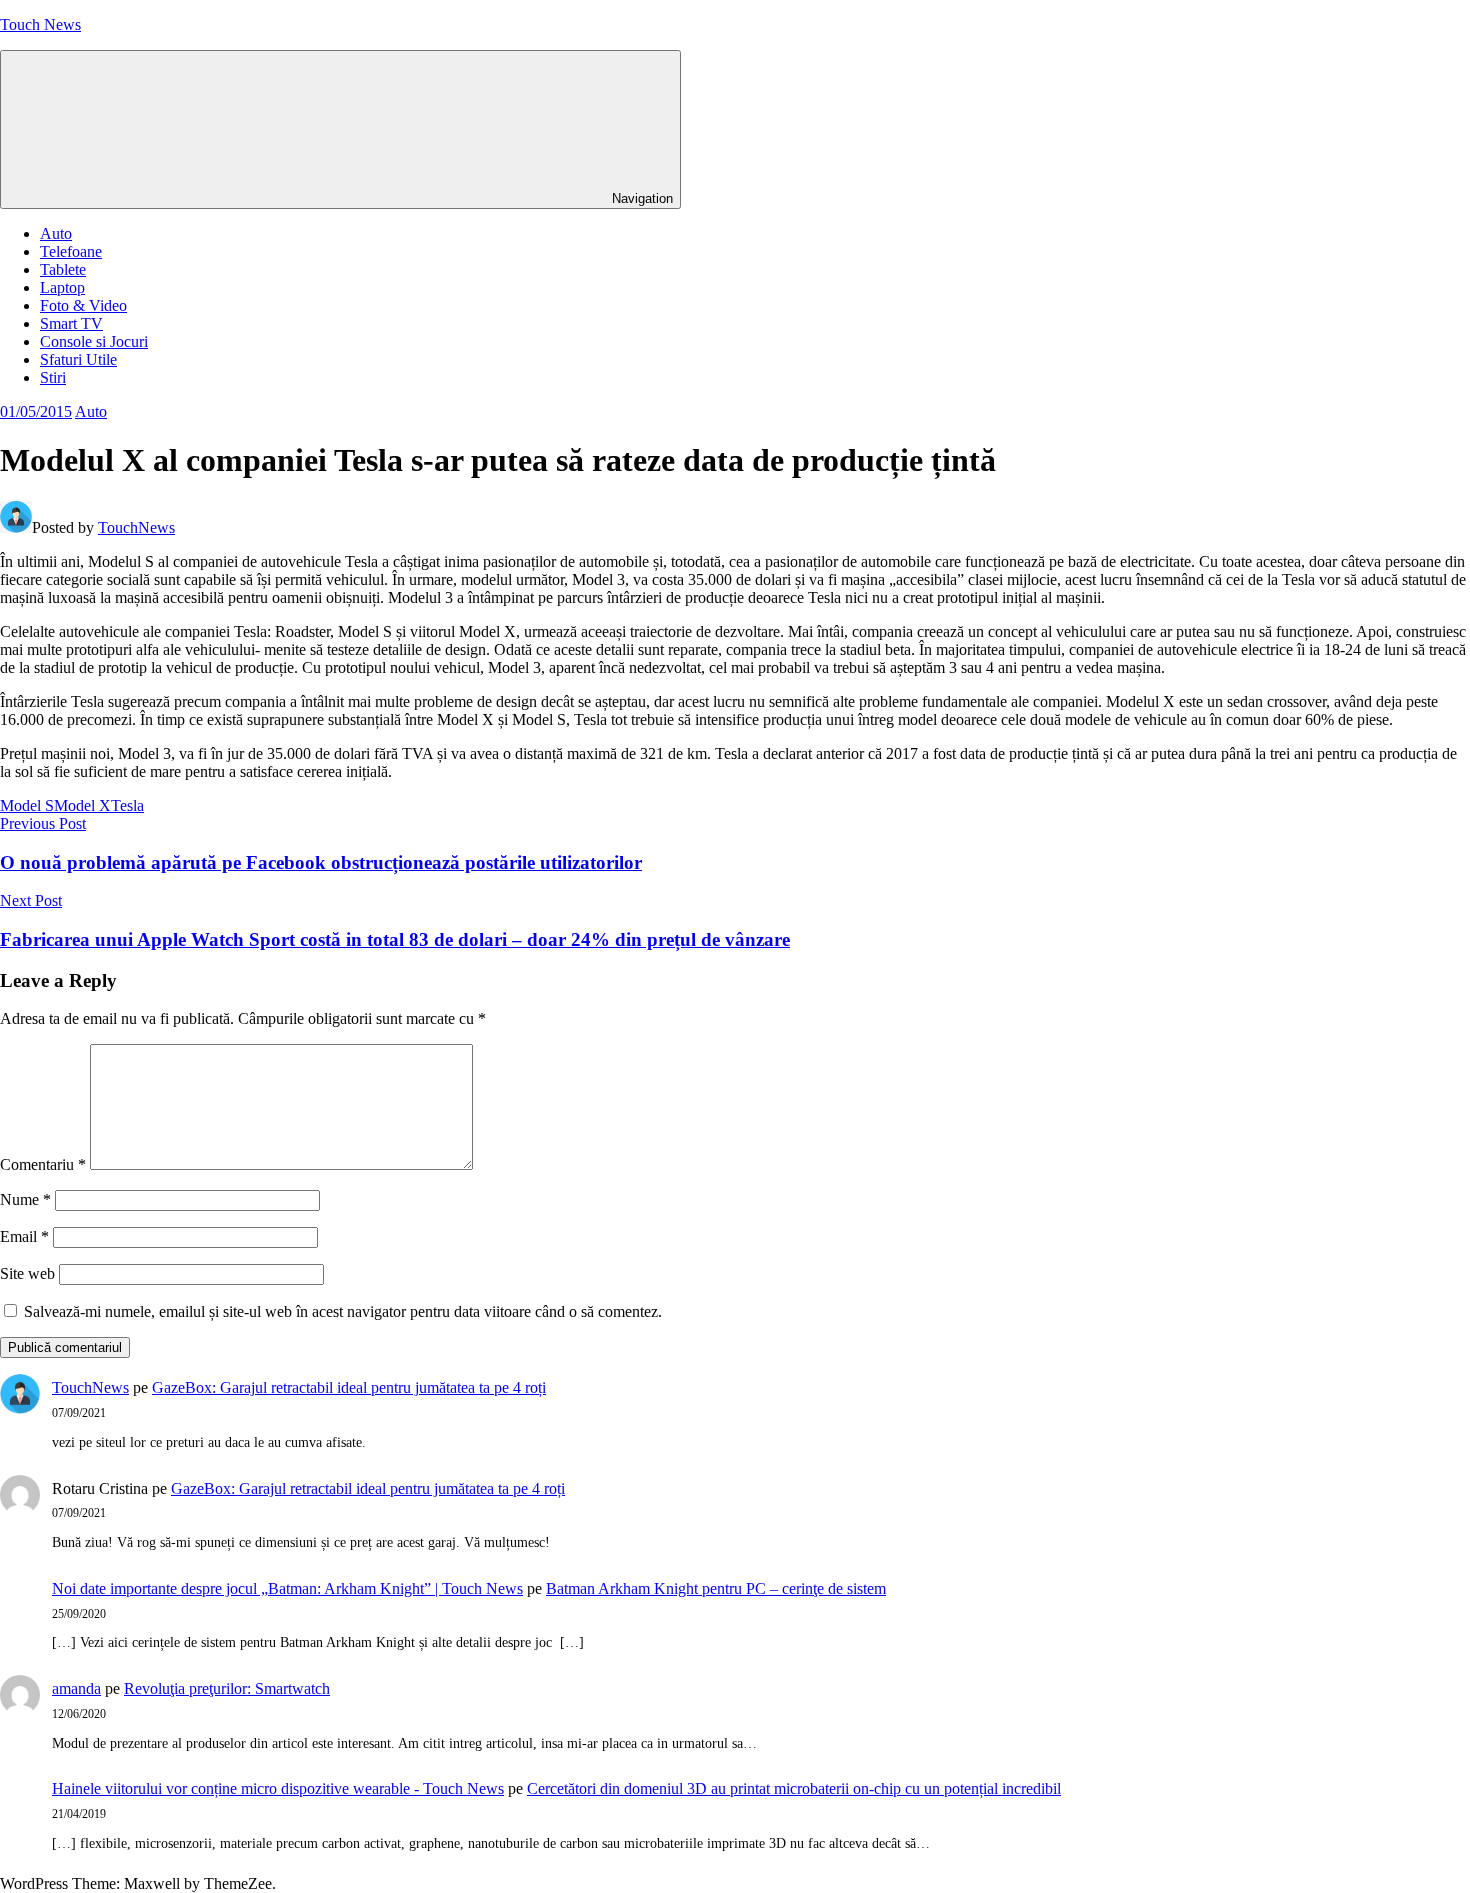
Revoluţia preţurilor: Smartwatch (227, 1688)
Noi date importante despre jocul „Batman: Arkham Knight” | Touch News (287, 1588)
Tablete (63, 269)
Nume (25, 1199)
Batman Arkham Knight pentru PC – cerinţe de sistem (716, 1588)
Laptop (62, 287)
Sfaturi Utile (78, 359)
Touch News (40, 24)
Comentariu (43, 1164)
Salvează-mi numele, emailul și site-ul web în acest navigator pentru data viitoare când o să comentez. (343, 1311)
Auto (56, 233)
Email (24, 1236)
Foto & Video (83, 305)
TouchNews (136, 527)
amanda (76, 1688)
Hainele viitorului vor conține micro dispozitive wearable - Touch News (278, 1788)
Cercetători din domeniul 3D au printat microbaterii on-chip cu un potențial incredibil (794, 1788)
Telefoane (71, 251)
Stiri (53, 377)
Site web (27, 1273)
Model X (82, 805)
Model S (27, 805)
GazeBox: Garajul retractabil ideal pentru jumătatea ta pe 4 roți (349, 1387)
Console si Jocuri (94, 341)
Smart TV (71, 323)
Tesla (127, 805)
